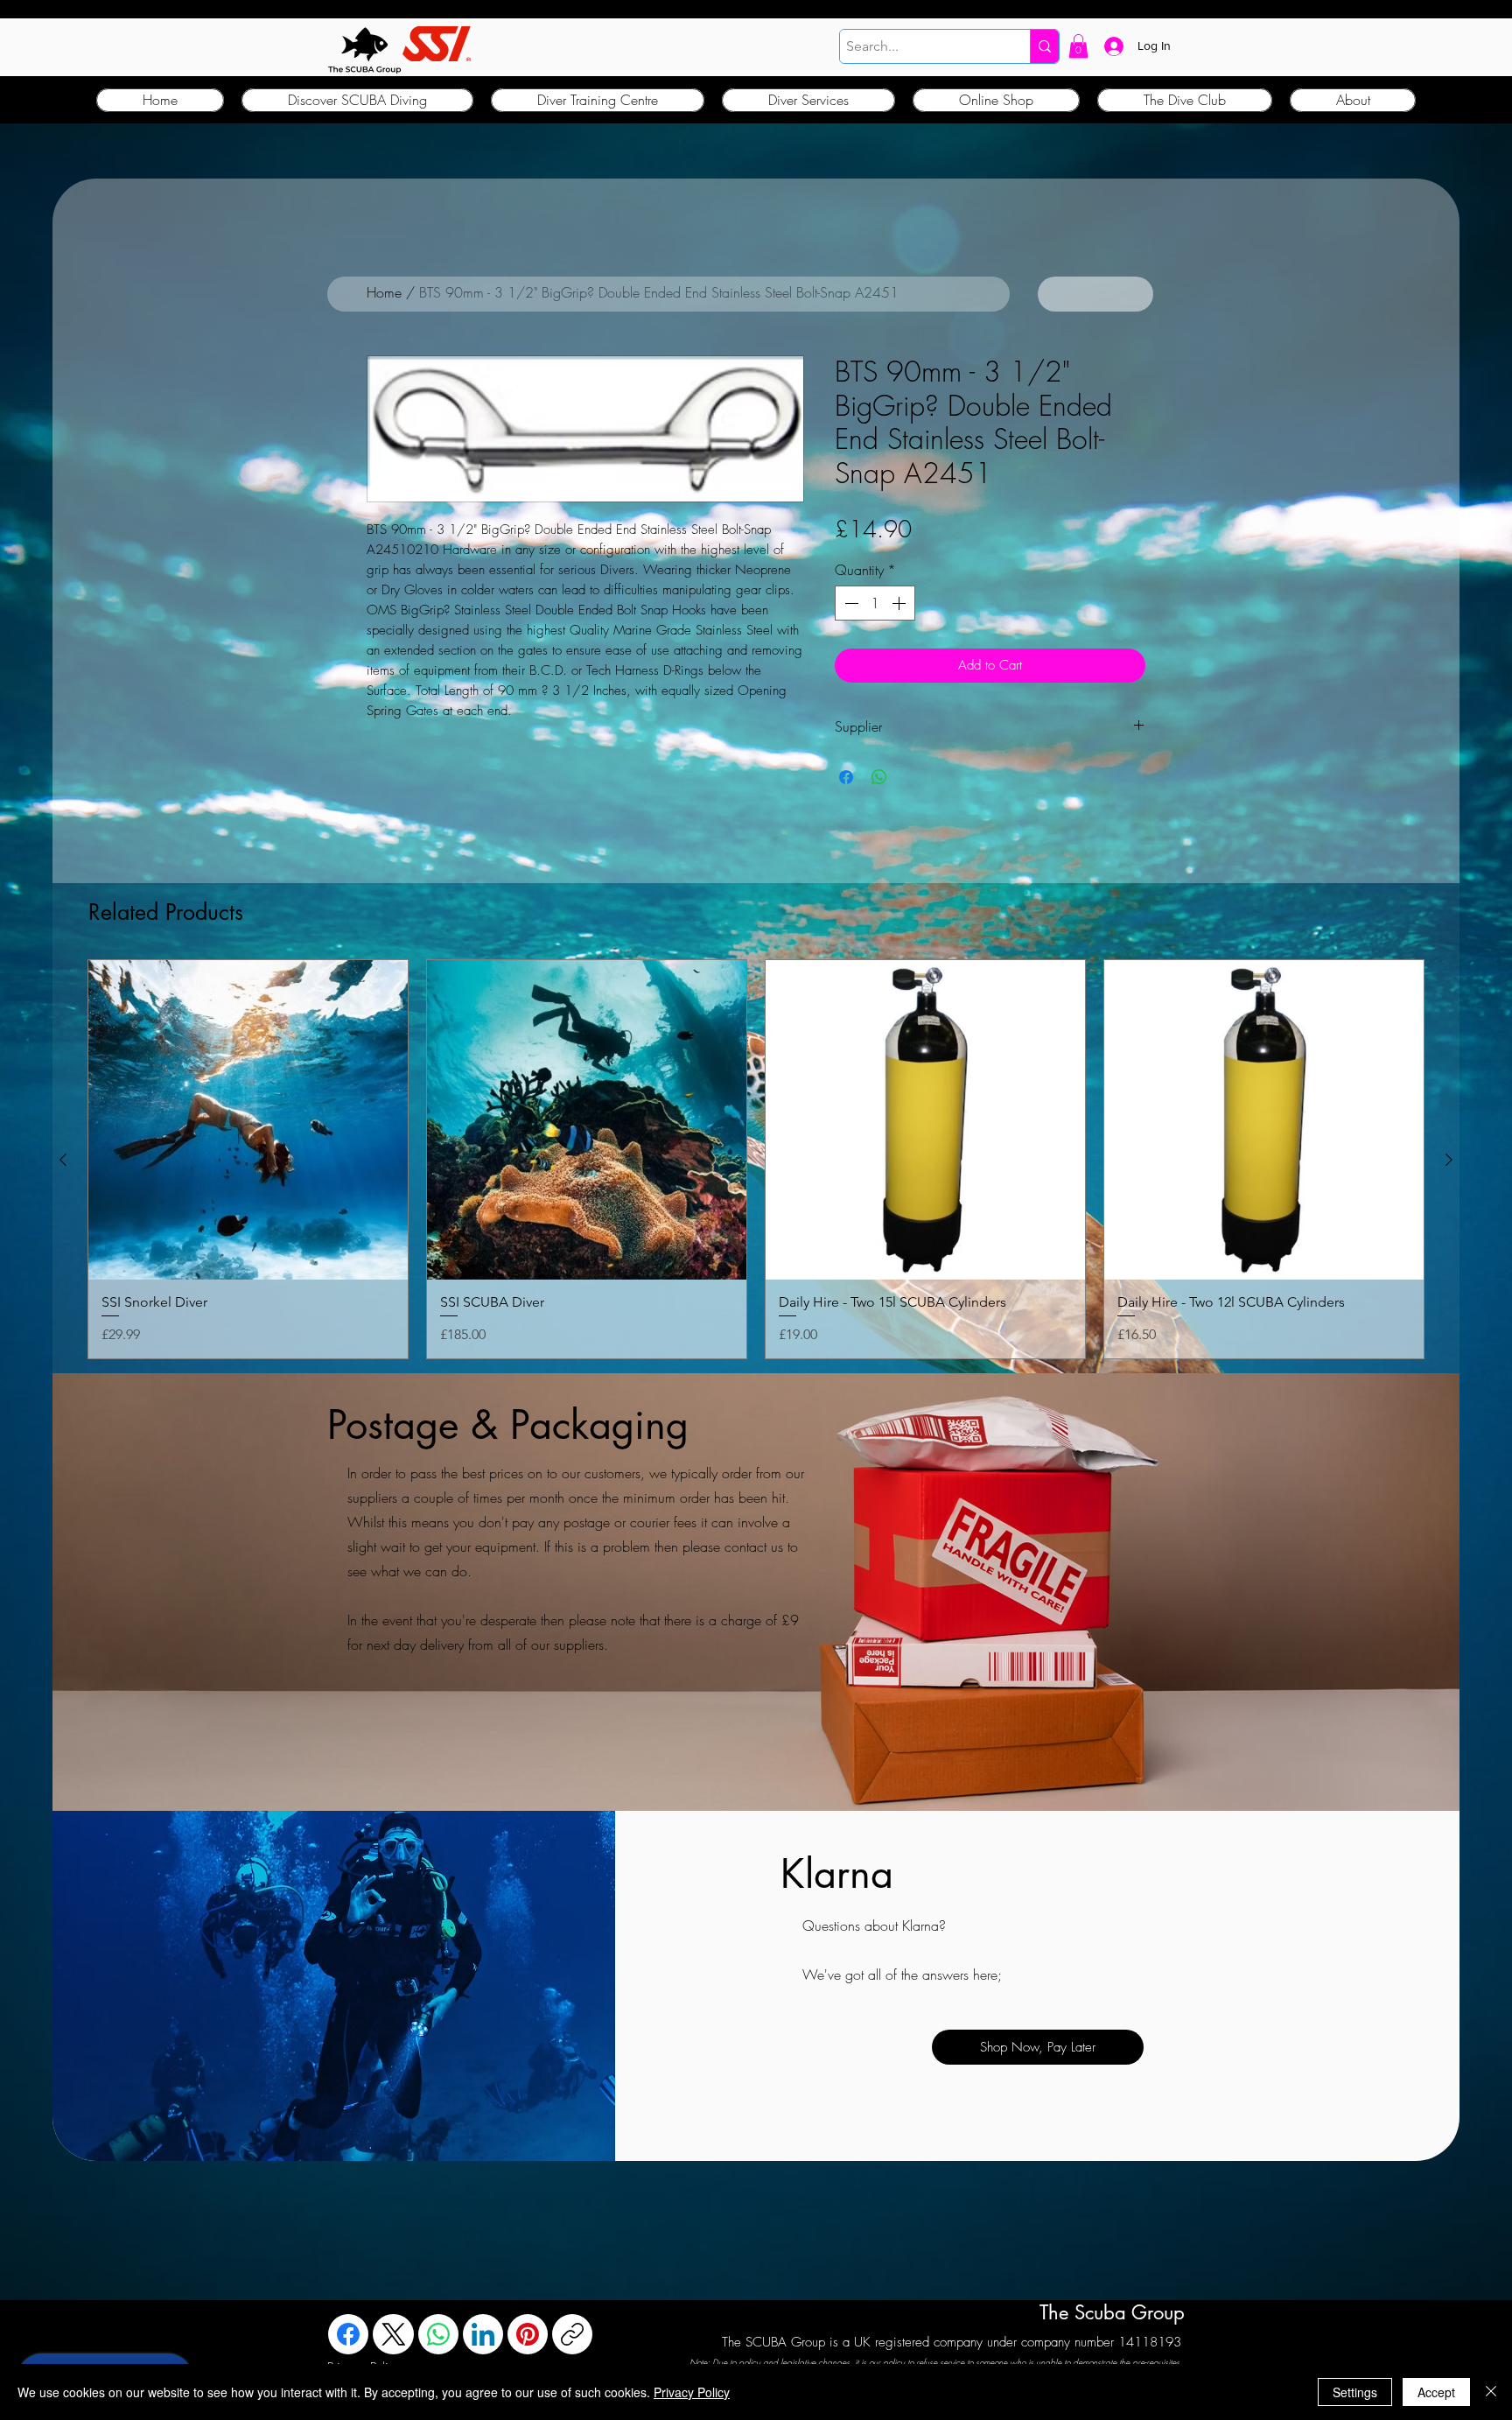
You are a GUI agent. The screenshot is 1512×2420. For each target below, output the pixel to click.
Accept (1436, 2392)
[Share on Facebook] (846, 777)
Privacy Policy (692, 2392)
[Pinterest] (528, 2334)
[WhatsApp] (438, 2334)
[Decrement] (850, 603)
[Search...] (1044, 46)
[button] (1078, 46)
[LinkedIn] (483, 2334)
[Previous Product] (63, 1160)
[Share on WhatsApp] (879, 777)
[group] (756, 1160)
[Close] (1491, 2392)
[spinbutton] (875, 603)
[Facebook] (348, 2334)
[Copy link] (572, 2334)
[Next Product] (1449, 1160)
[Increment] (900, 603)
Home (384, 292)
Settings (1355, 2392)
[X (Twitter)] (394, 2334)
